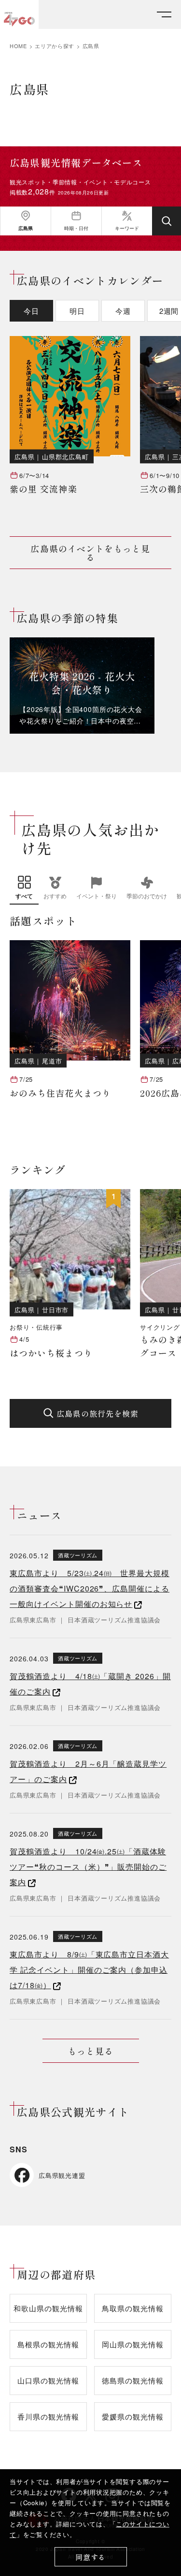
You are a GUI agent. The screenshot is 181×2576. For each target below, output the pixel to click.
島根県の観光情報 (48, 2344)
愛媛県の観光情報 (132, 2416)
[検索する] (167, 221)
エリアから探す (55, 46)
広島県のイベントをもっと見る (90, 553)
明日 (77, 311)
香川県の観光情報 (48, 2416)
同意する (90, 2557)
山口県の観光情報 (48, 2380)
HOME (18, 46)
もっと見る (90, 2051)
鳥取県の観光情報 (132, 2308)
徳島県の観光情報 (132, 2380)
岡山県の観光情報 (132, 2344)
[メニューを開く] (164, 15)
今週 (123, 311)
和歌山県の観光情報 (48, 2308)
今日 (31, 311)
